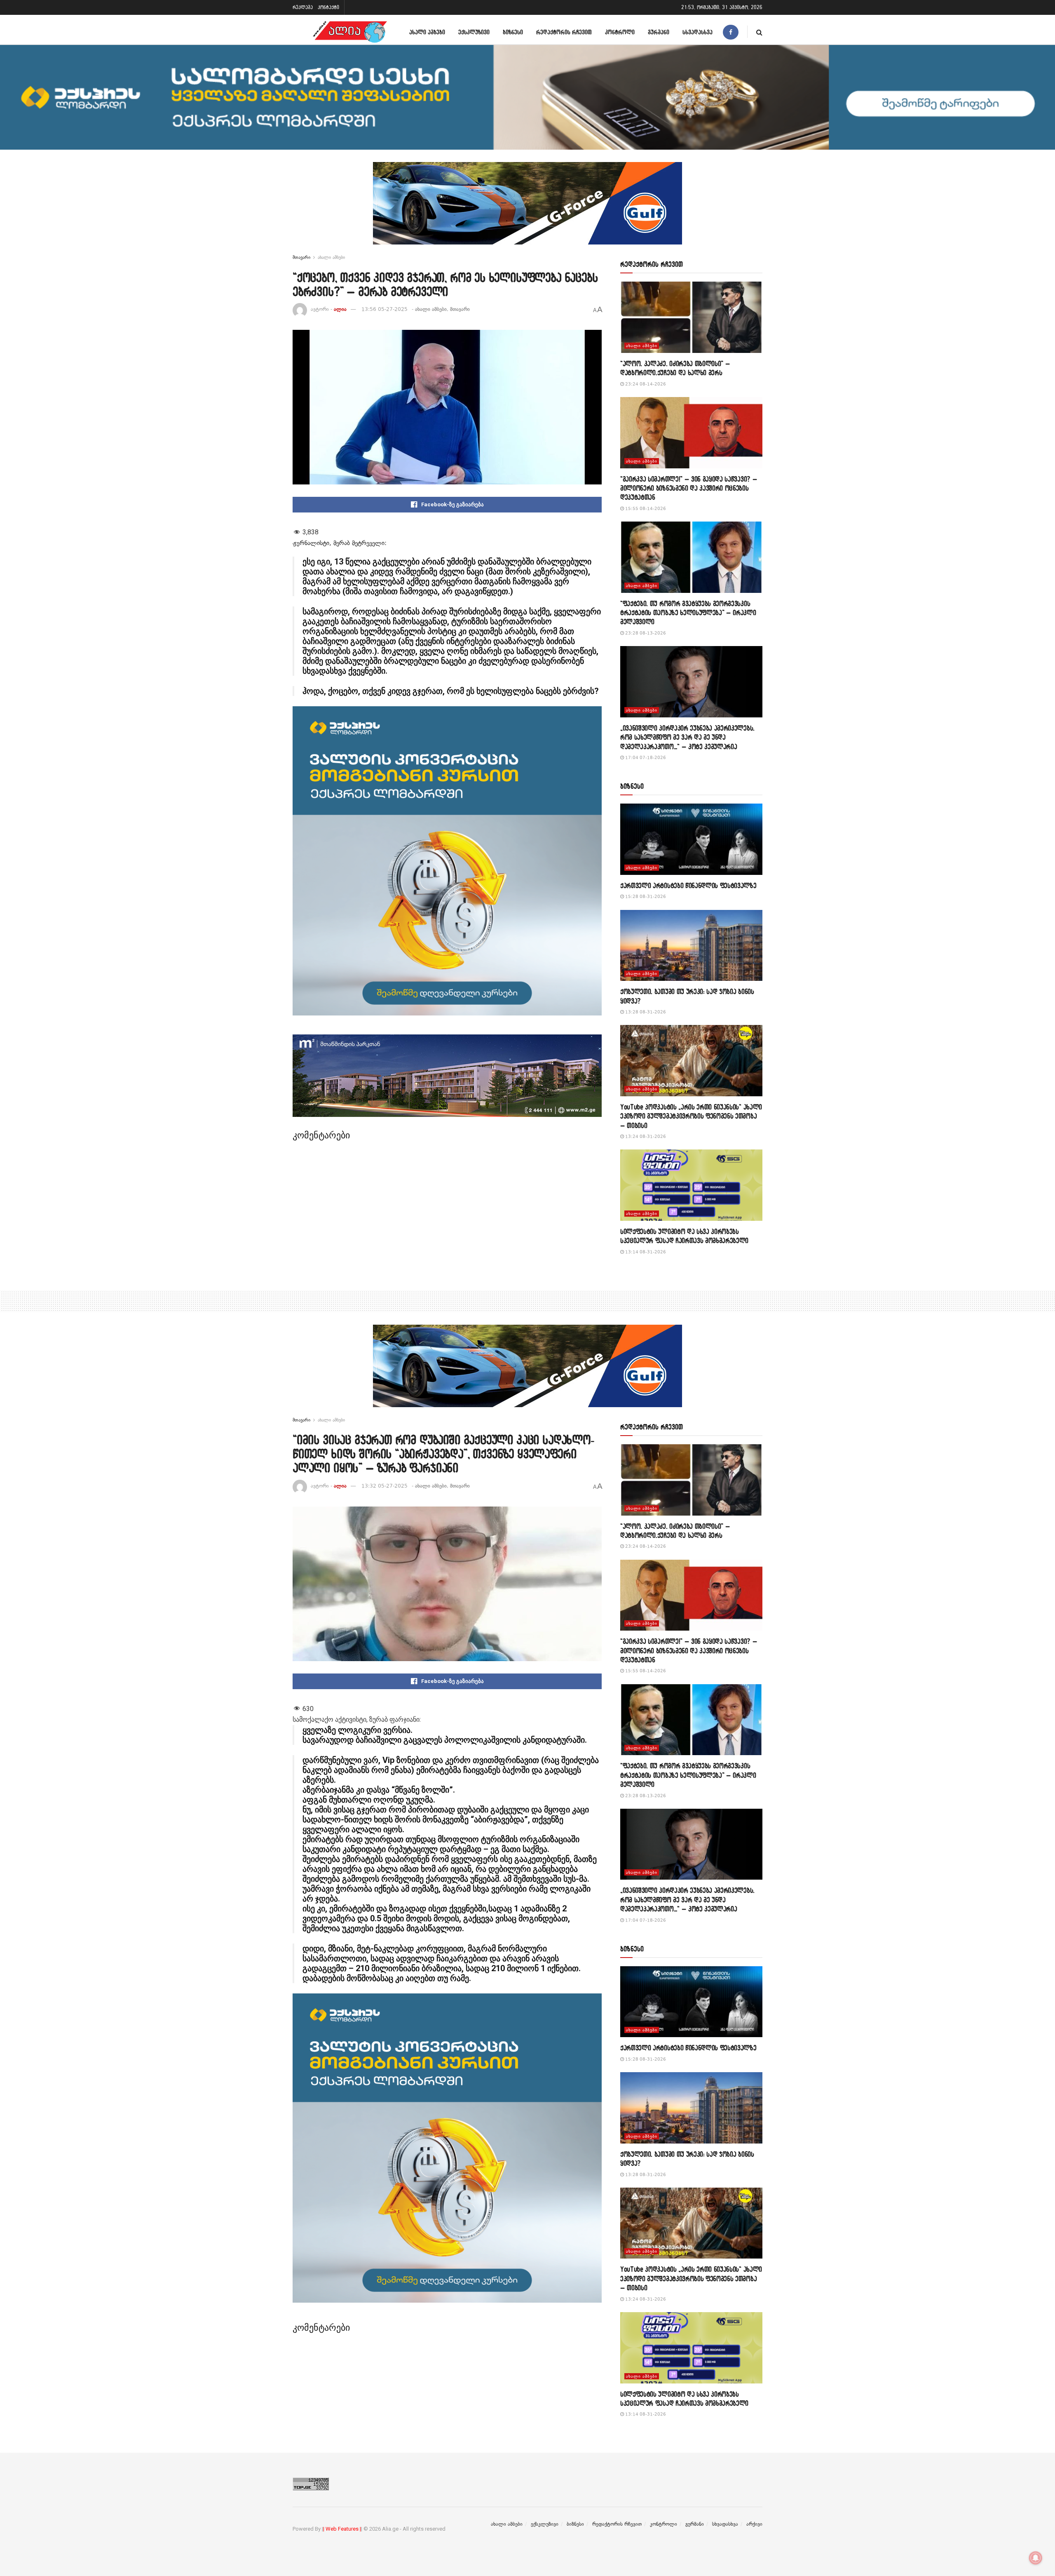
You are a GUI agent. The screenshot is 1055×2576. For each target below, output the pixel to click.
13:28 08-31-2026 (645, 1012)
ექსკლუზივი (474, 32)
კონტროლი (620, 32)
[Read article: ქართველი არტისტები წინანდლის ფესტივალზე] (691, 839)
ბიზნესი (513, 32)
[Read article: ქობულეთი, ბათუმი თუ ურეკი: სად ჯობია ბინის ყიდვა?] (691, 946)
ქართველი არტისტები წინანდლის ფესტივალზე (688, 885)
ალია (340, 309)
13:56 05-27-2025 (384, 309)
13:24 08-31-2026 (645, 1136)
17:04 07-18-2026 (645, 758)
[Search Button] (759, 32)
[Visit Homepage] (350, 32)
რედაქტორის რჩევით (564, 32)
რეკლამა (303, 7)
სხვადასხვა (697, 32)
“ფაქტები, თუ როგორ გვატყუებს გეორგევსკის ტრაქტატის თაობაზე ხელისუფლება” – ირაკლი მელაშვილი (688, 613)
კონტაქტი (328, 7)
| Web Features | (342, 2529)
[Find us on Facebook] (731, 32)
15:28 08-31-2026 (645, 897)
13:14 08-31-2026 (645, 1252)
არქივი (754, 2524)
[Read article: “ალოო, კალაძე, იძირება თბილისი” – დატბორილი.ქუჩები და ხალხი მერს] (691, 317)
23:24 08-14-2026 (645, 384)
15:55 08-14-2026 (645, 509)
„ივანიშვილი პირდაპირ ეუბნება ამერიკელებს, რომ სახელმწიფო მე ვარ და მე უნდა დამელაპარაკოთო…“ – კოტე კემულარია (687, 737)
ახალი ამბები (427, 32)
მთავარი (301, 257)
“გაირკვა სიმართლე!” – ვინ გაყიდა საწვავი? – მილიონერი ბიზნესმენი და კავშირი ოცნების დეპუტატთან (689, 488)
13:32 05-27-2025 (384, 1486)
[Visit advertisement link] (527, 209)
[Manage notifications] (1036, 2558)
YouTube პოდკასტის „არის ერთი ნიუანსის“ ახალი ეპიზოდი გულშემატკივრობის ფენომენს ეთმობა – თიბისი (691, 1116)
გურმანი (659, 32)
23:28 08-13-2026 (645, 633)
